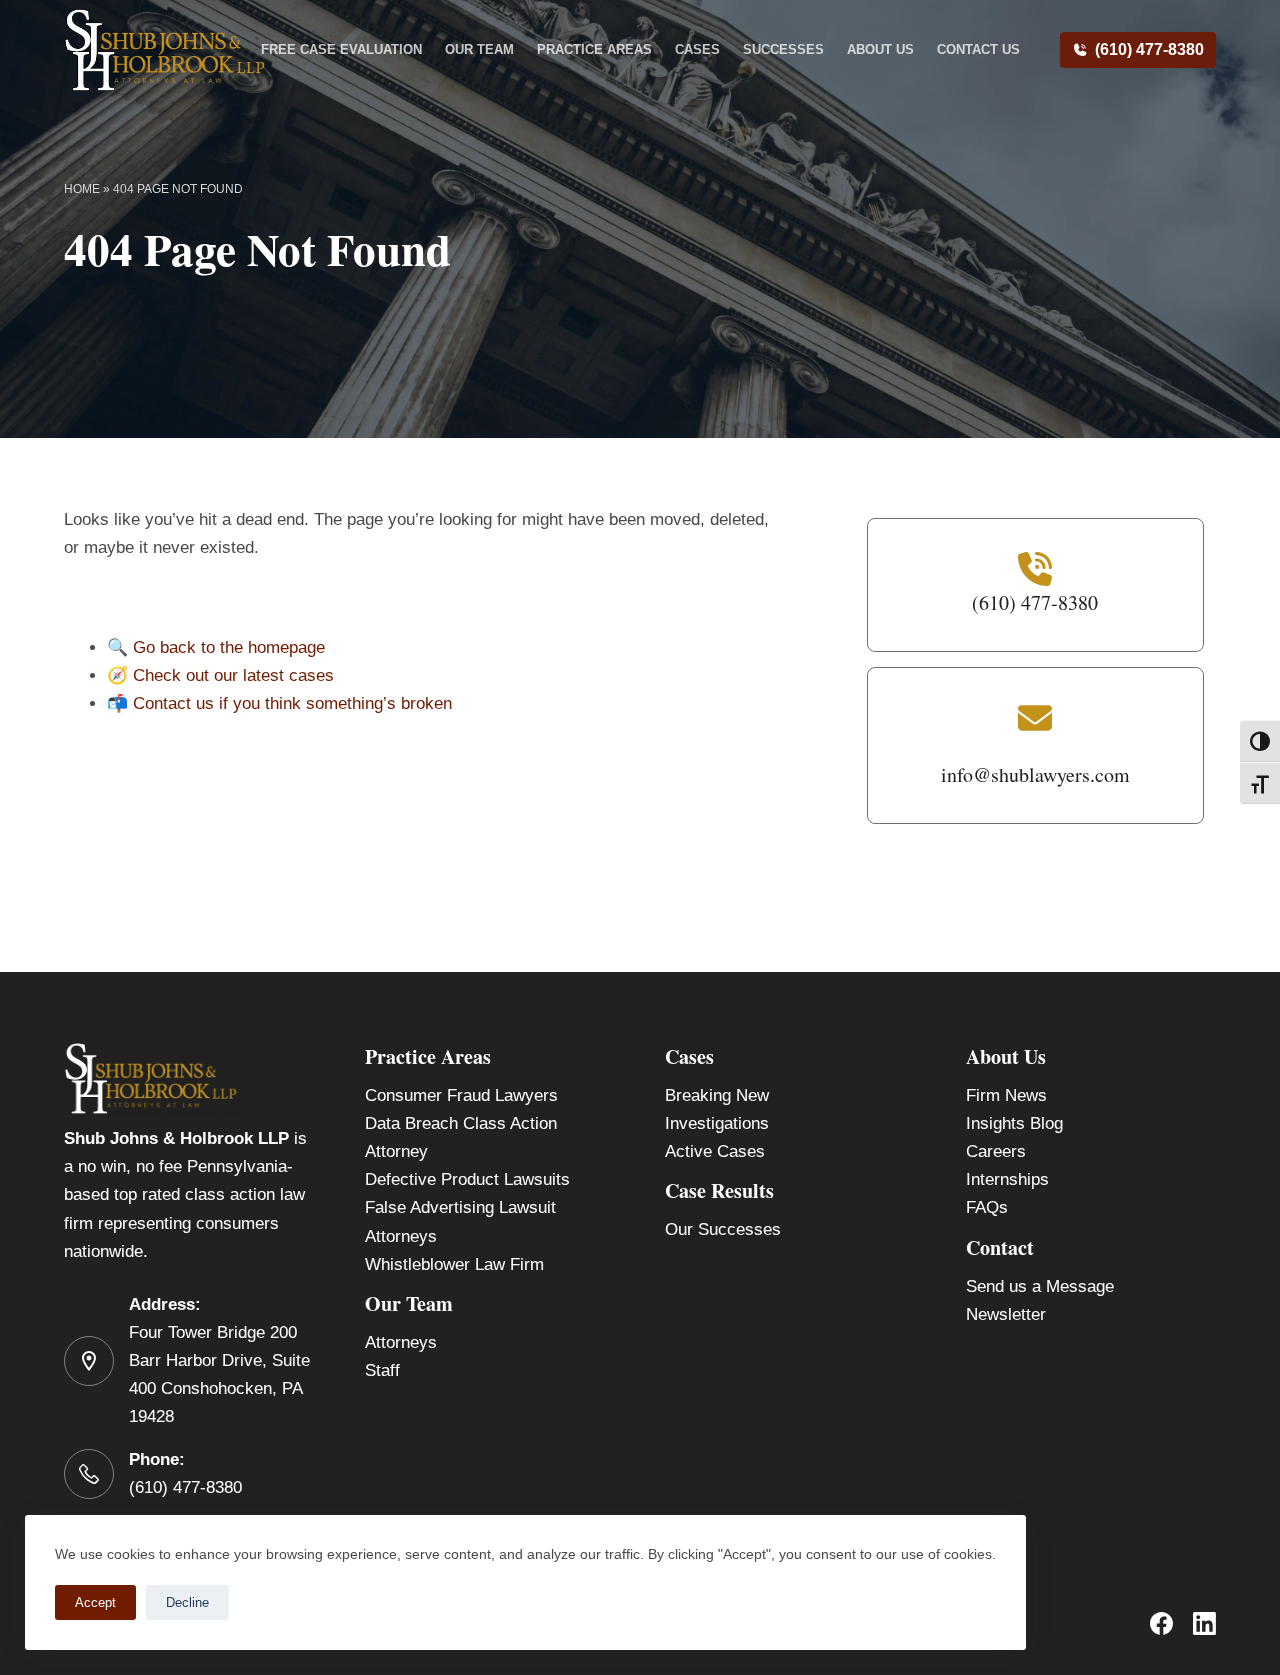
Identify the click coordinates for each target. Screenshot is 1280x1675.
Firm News (1006, 1095)
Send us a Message (1040, 1286)
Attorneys (401, 1342)
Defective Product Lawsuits (467, 1179)
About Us (880, 49)
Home (82, 189)
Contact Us (978, 49)
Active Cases (715, 1151)
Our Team (479, 49)
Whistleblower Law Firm (454, 1264)
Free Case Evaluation (341, 49)
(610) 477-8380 (1149, 49)
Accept (95, 1602)
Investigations (717, 1123)
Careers (996, 1151)
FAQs (987, 1207)
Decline (187, 1602)
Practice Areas (594, 49)
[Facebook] (1161, 1623)
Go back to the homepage (229, 647)
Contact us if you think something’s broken (292, 703)
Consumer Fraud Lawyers (461, 1095)
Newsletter (1006, 1314)
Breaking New (717, 1095)
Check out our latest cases (233, 675)
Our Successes (723, 1229)
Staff (382, 1370)
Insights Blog (1014, 1123)
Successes (783, 49)
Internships (1007, 1179)
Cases (697, 49)
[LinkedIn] (1204, 1623)
